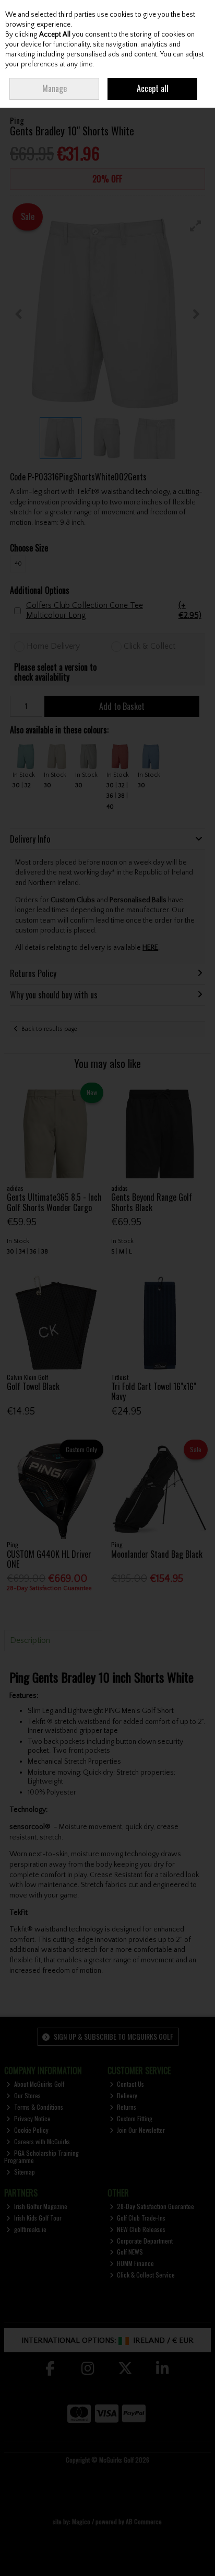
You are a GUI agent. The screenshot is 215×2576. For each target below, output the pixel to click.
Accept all (153, 88)
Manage (55, 88)
